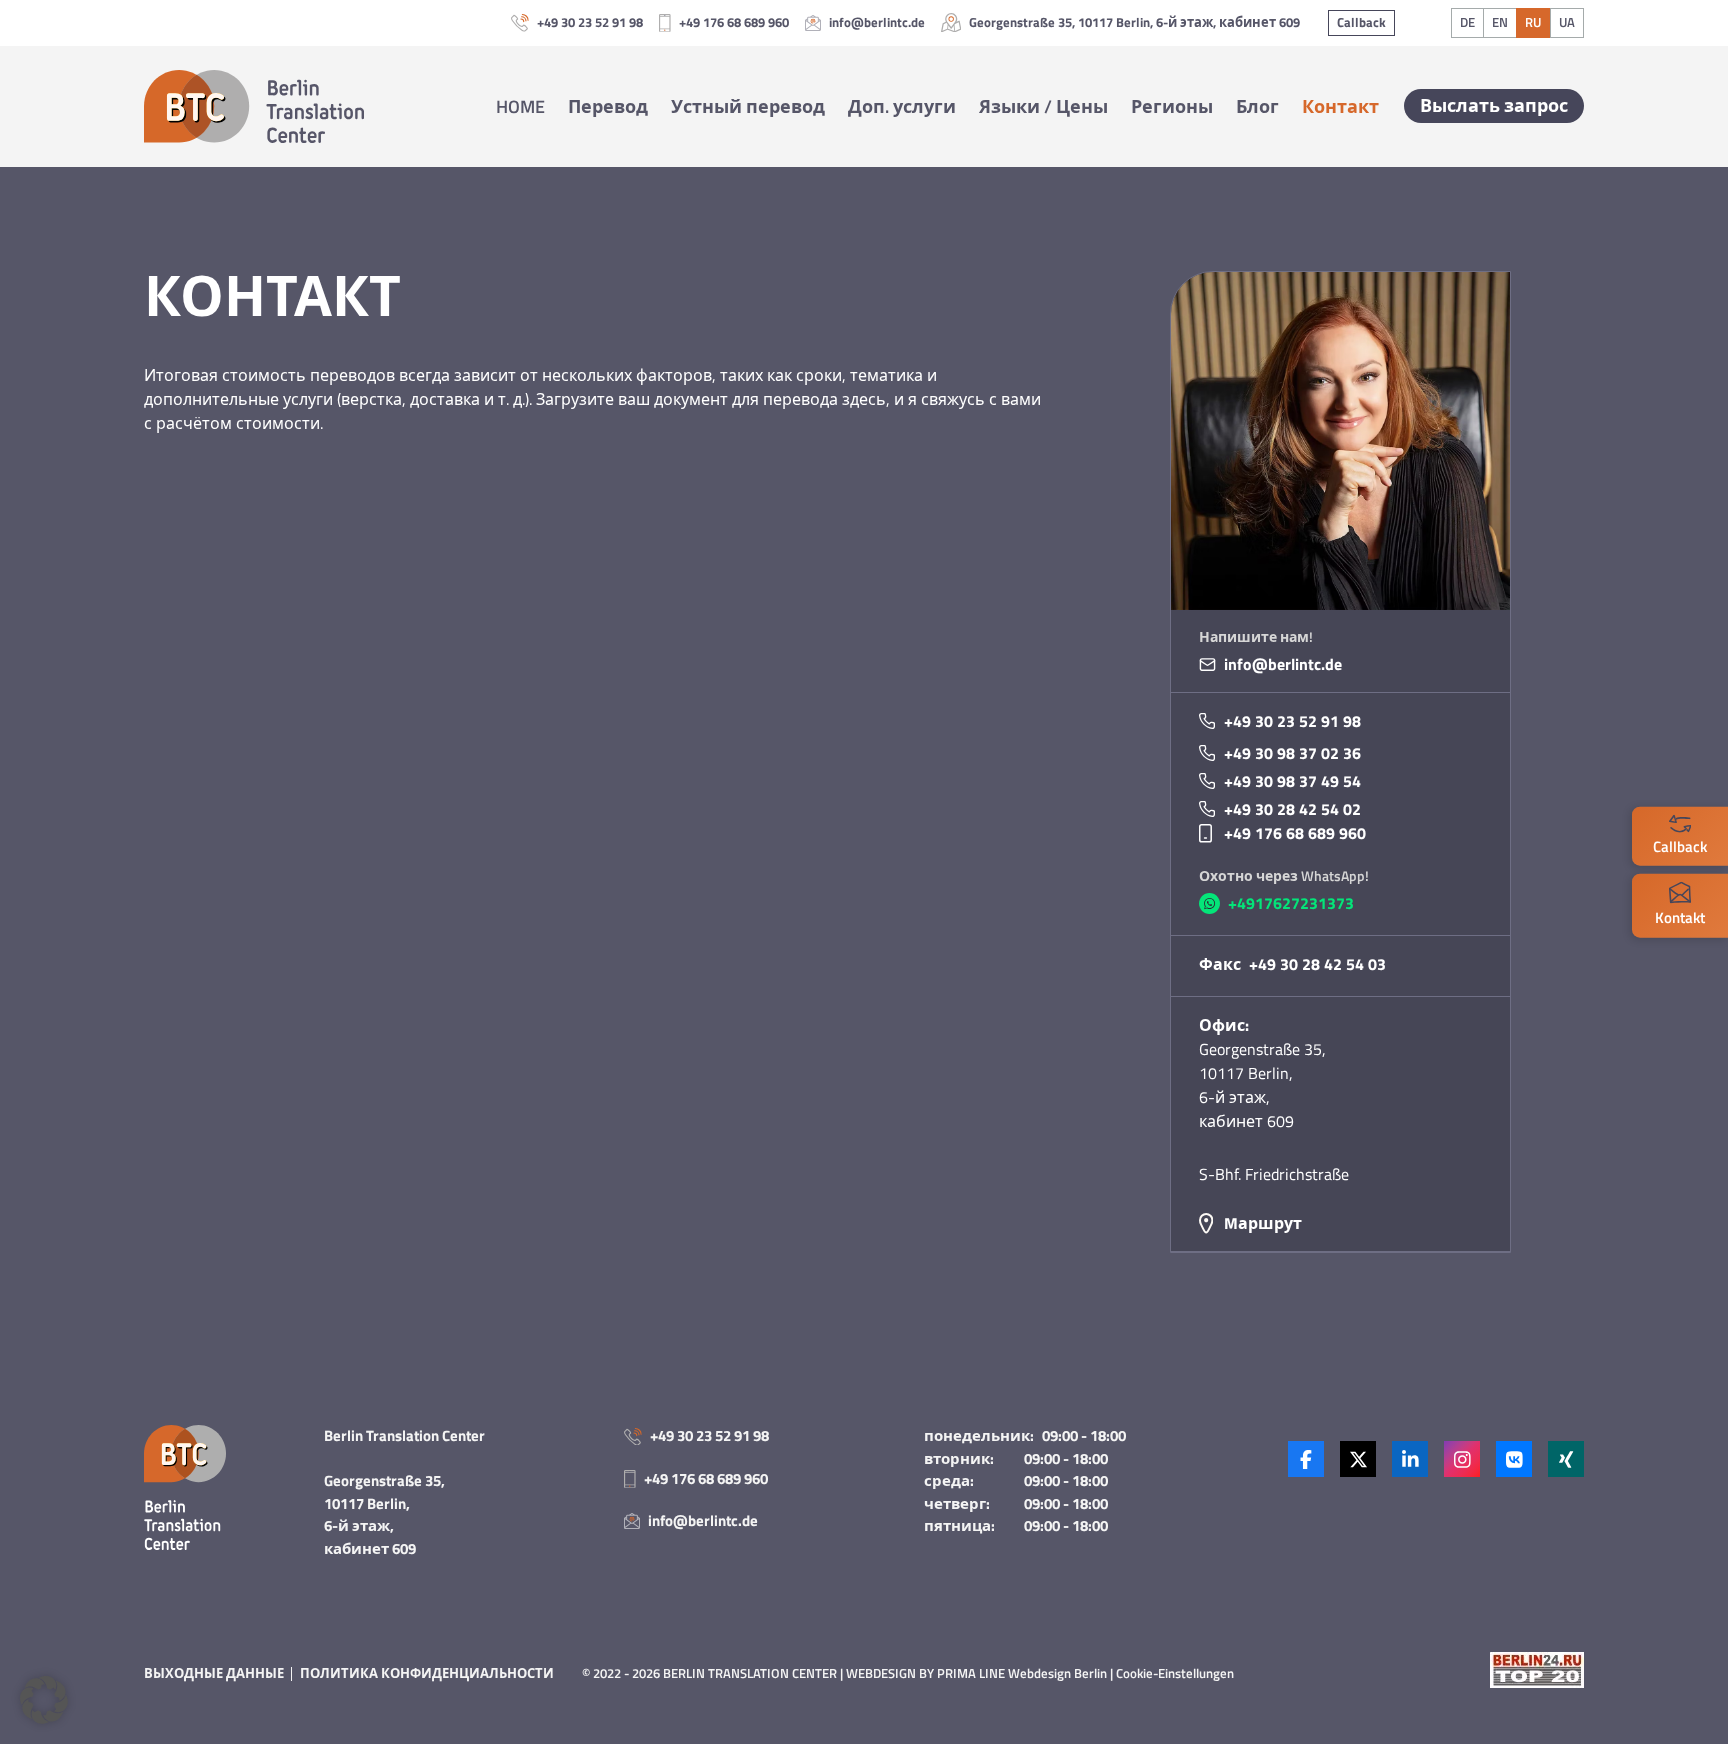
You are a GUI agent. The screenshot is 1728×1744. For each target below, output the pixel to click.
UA (1567, 22)
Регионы (1172, 106)
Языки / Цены (1043, 106)
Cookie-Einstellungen (1175, 1673)
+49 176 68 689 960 (734, 22)
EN (1500, 22)
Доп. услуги (902, 106)
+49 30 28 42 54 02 (1292, 809)
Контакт (1340, 106)
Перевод (608, 106)
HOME (520, 106)
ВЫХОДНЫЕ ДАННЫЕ (214, 1673)
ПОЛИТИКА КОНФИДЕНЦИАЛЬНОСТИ (427, 1673)
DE (1467, 22)
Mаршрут (1263, 1223)
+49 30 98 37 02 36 (1292, 753)
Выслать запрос (1494, 105)
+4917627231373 (1291, 903)
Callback (1361, 22)
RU (1533, 22)
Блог (1257, 106)
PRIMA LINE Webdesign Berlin (1022, 1673)
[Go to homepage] (254, 106)
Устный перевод (748, 106)
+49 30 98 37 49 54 (1292, 781)
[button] (44, 1700)
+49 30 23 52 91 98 (590, 22)
